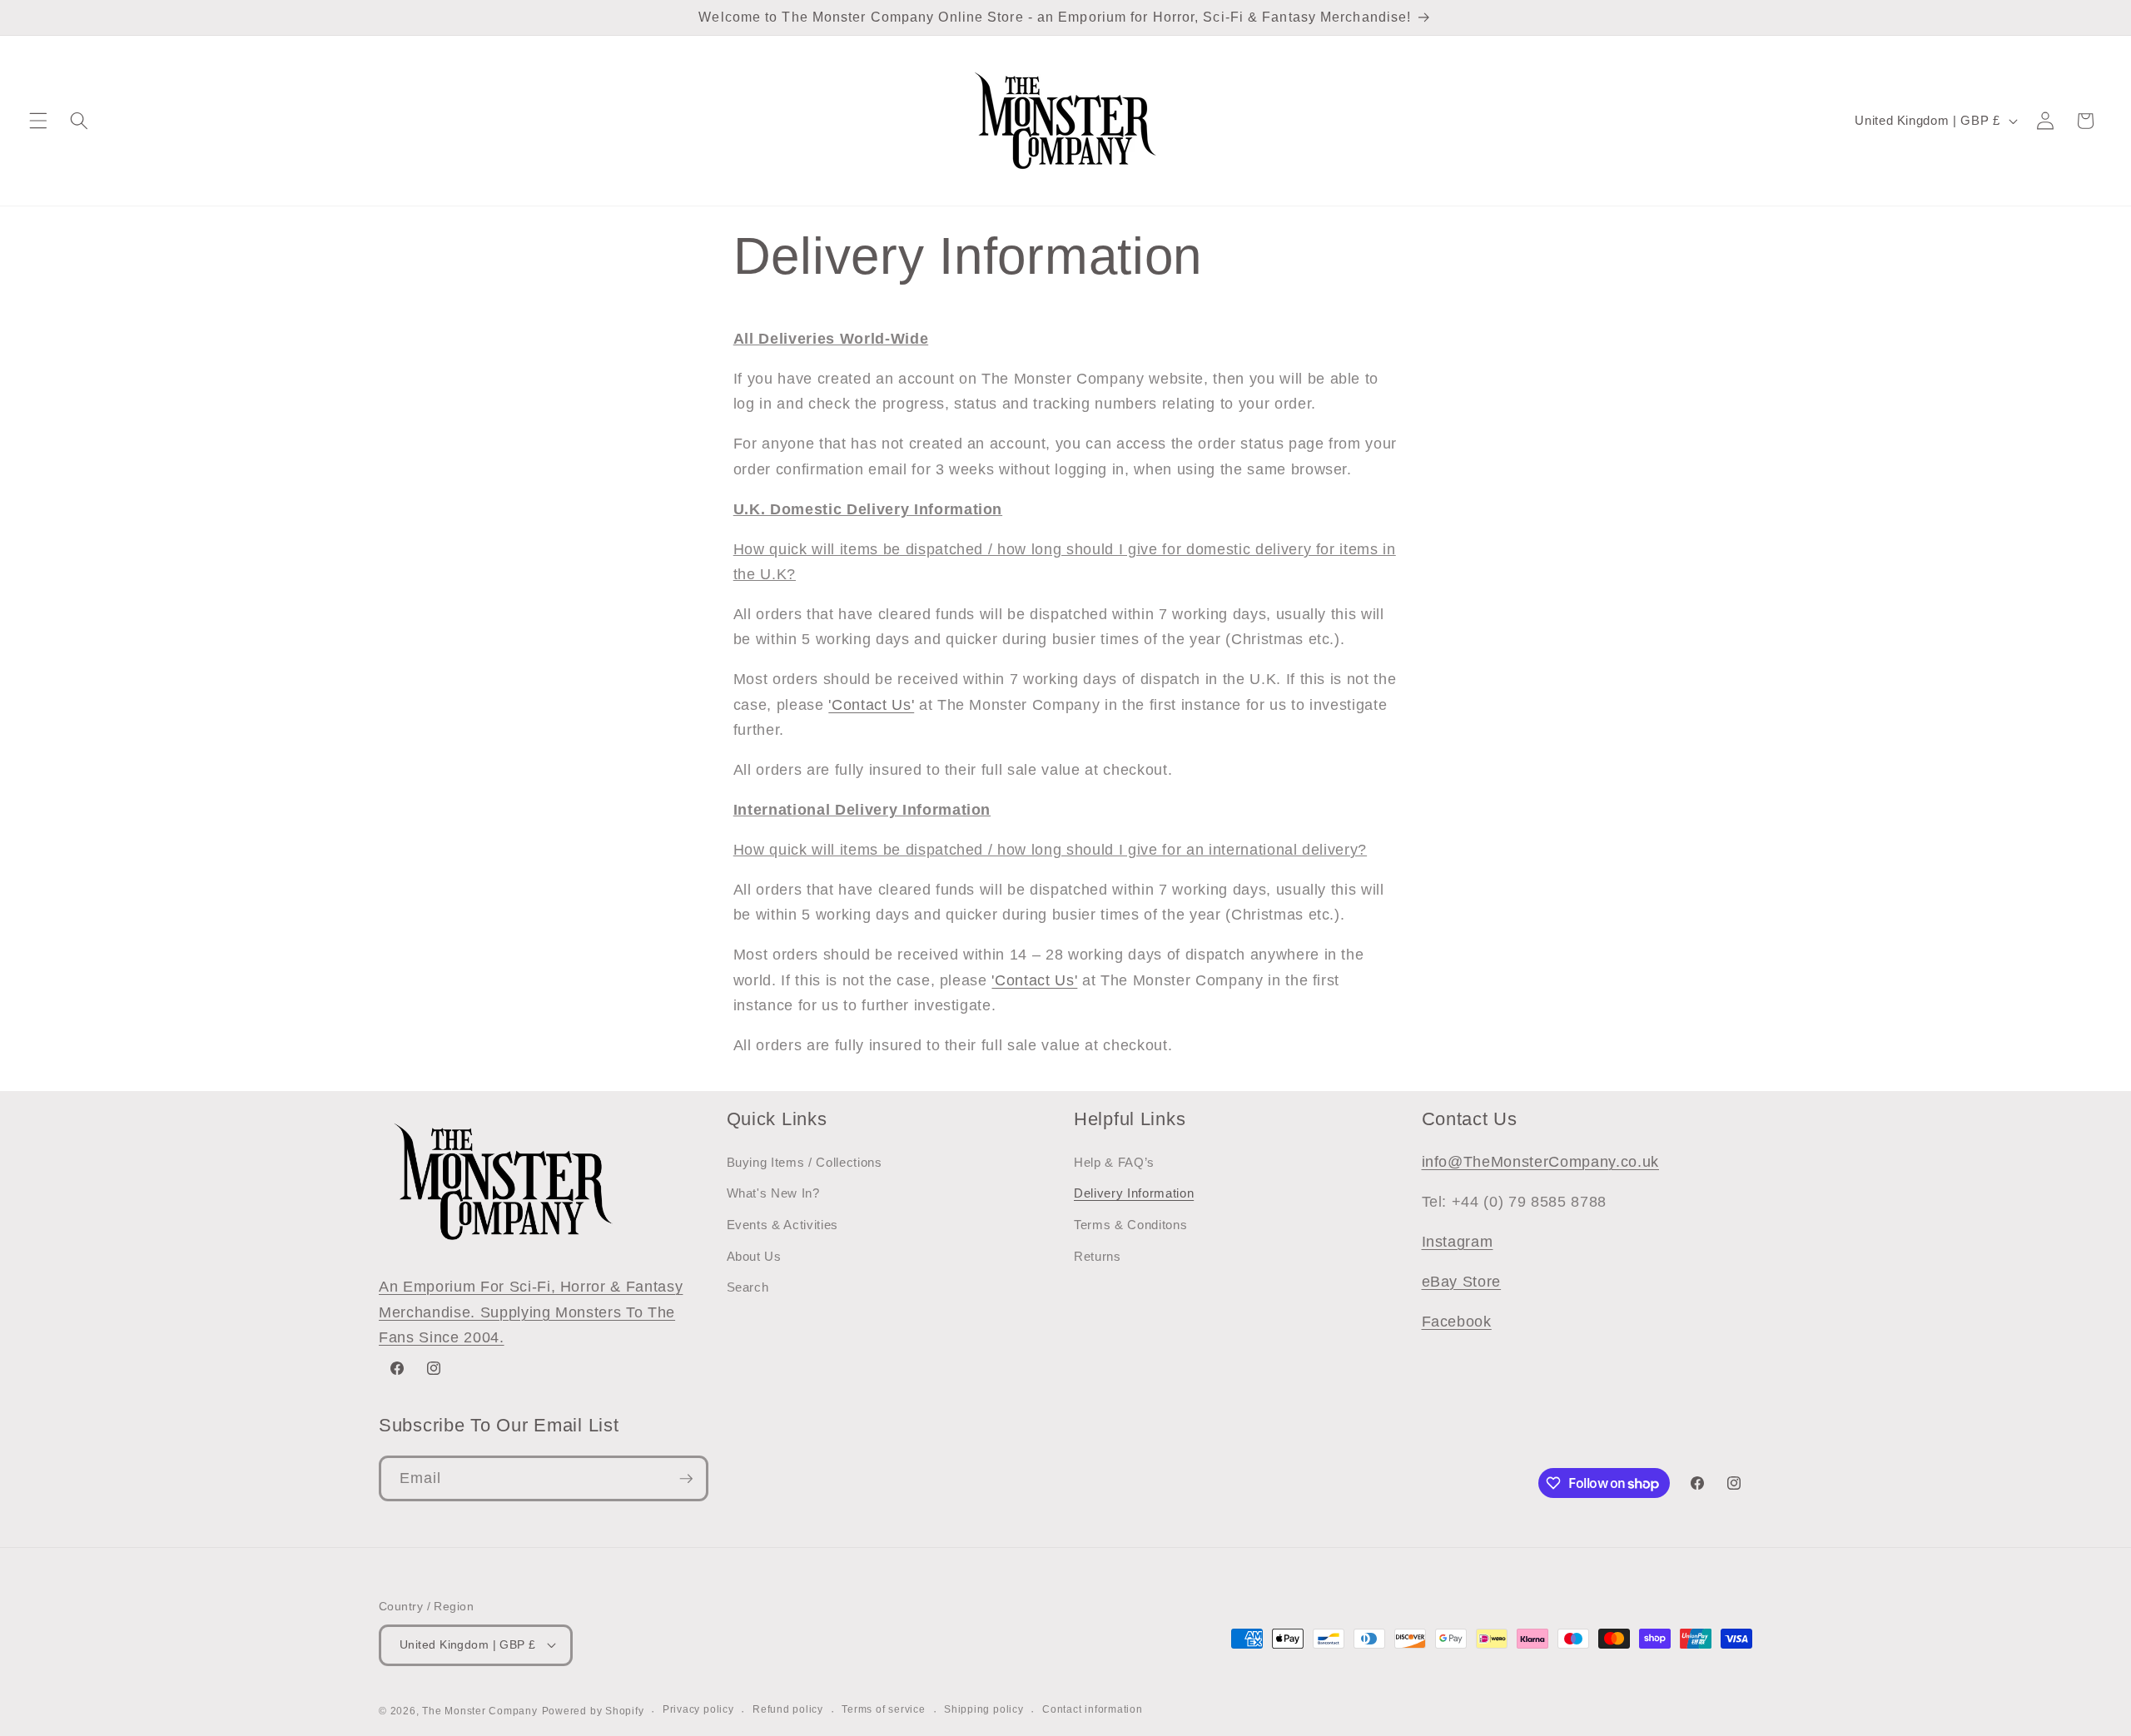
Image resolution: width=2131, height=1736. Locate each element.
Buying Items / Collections (805, 1162)
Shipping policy (984, 1709)
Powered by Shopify (593, 1711)
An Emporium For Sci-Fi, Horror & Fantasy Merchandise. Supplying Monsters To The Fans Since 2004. (531, 1312)
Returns (1098, 1256)
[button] (38, 121)
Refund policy (788, 1709)
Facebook (1457, 1322)
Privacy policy (698, 1709)
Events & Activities (783, 1225)
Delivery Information (1134, 1193)
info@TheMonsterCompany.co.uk (1540, 1162)
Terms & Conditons (1130, 1225)
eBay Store (1462, 1282)
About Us (754, 1256)
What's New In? (773, 1193)
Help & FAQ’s (1114, 1162)
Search (748, 1287)
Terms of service (883, 1709)
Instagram (1458, 1242)
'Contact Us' (871, 705)
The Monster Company (480, 1711)
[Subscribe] (686, 1479)
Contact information (1093, 1709)
